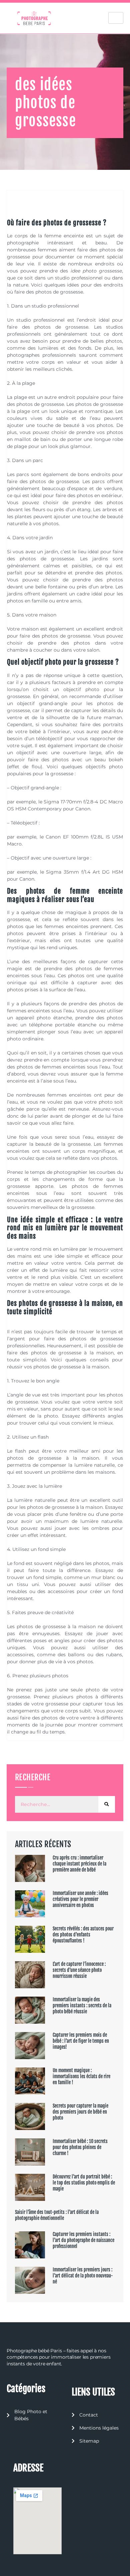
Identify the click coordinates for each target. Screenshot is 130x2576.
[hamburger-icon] (116, 18)
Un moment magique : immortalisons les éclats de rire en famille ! (81, 2076)
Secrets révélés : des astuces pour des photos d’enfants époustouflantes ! (83, 1935)
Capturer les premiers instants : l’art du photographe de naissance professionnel (83, 2240)
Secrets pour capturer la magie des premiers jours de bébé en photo (80, 2112)
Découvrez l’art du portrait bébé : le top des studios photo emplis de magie (84, 2183)
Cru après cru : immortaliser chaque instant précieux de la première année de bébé (79, 1864)
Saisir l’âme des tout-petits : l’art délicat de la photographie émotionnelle (57, 2215)
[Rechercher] (107, 1804)
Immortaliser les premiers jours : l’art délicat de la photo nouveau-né (83, 2276)
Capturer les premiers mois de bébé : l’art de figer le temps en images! (81, 2041)
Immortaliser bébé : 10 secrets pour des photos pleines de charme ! (80, 2147)
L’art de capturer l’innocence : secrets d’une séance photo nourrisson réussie (79, 1970)
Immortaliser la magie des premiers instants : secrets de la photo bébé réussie (82, 2005)
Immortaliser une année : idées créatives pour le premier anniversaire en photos (80, 1899)
